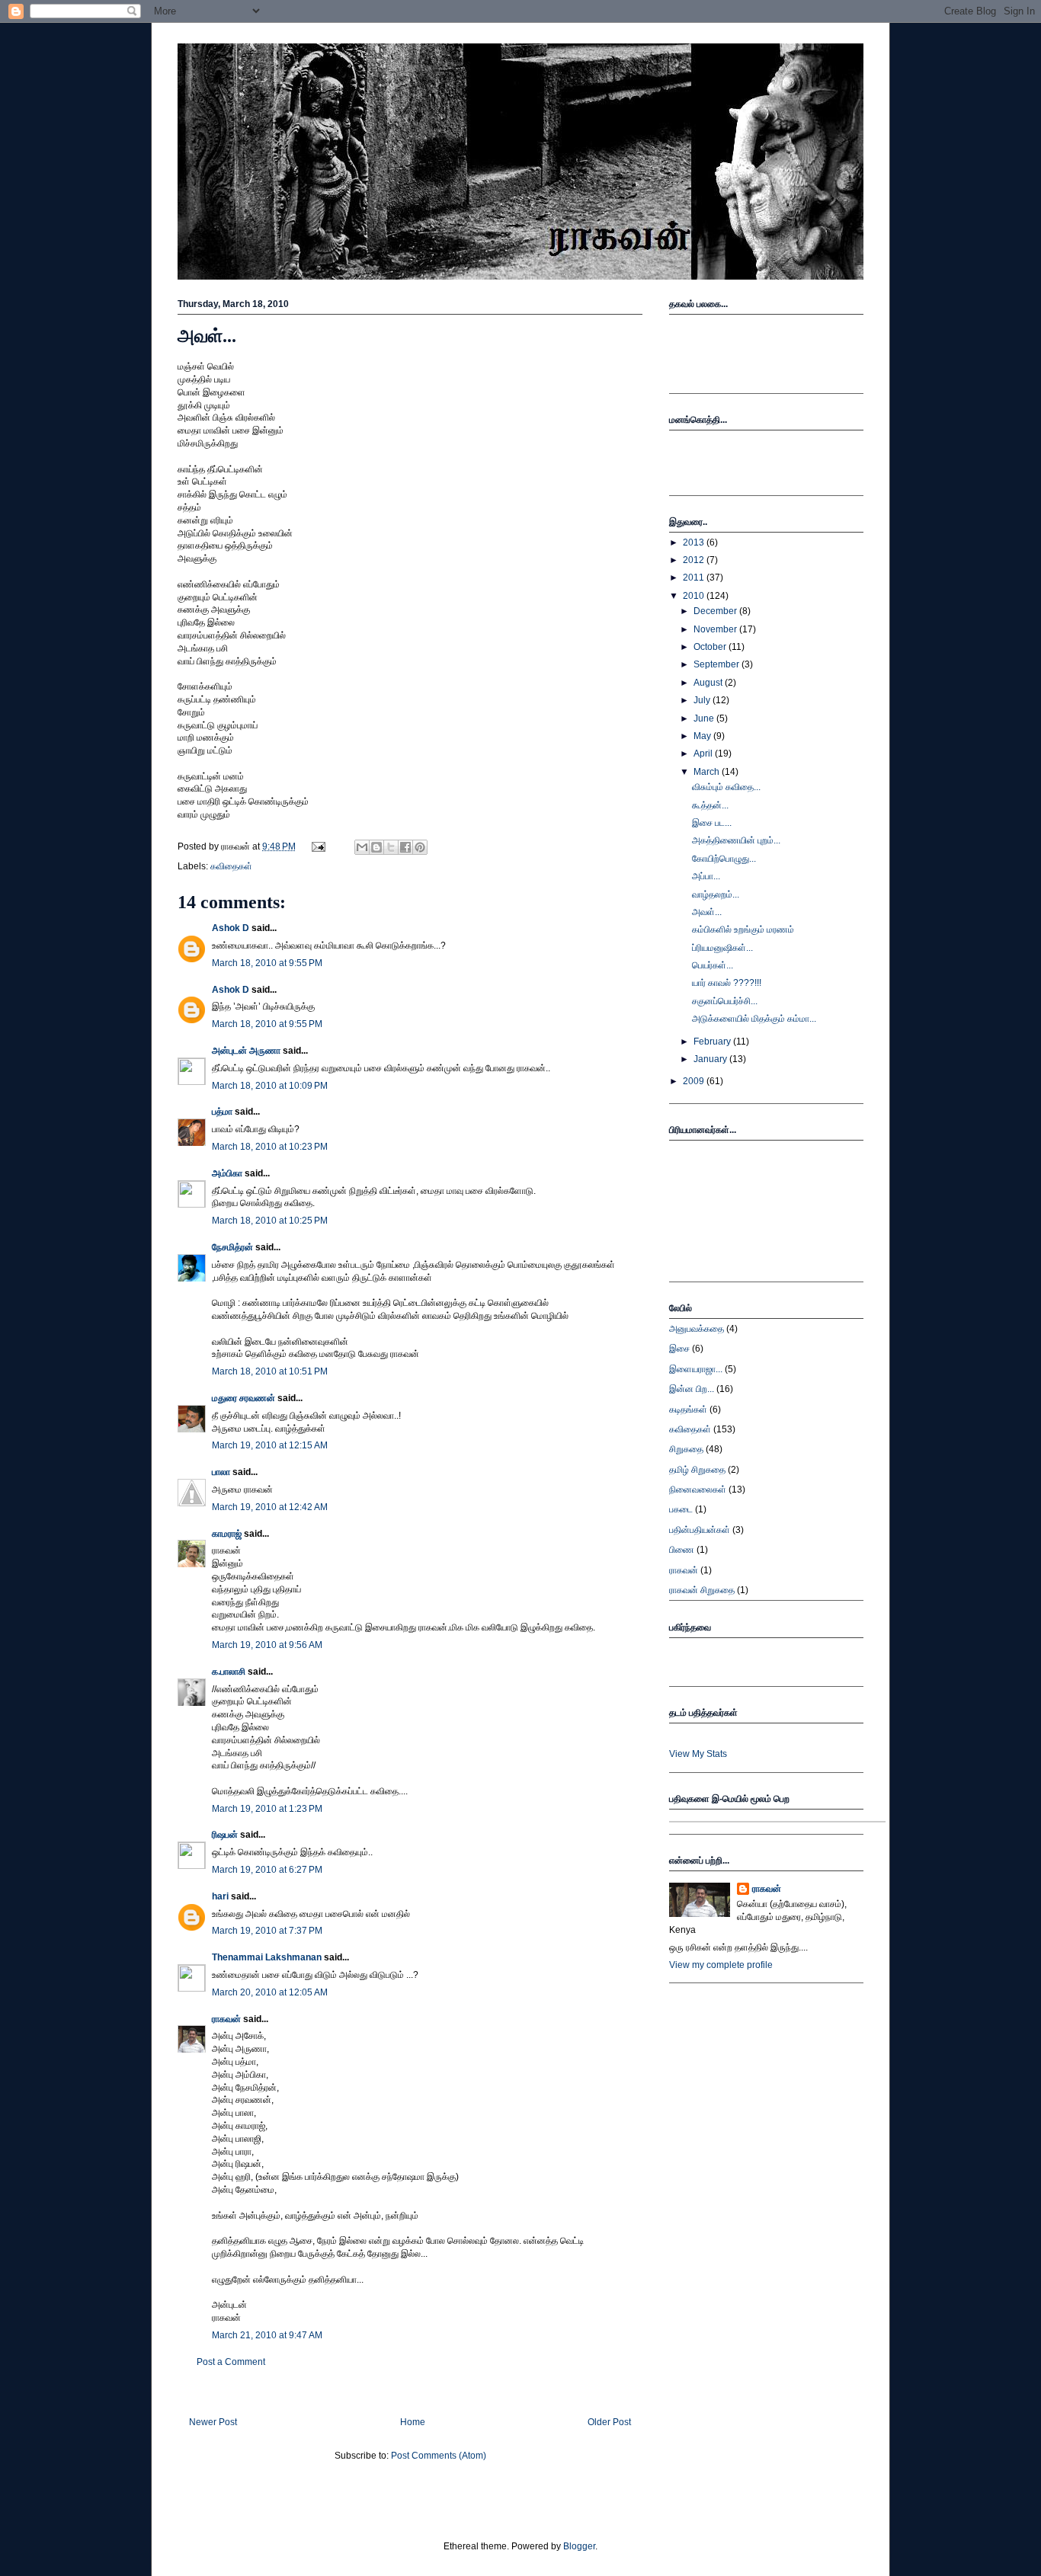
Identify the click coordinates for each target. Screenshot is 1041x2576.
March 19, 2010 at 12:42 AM (270, 1507)
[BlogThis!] (376, 847)
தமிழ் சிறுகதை (697, 1470)
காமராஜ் (227, 1534)
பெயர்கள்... (713, 965)
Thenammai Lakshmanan (267, 1957)
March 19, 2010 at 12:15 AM (270, 1445)
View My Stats (698, 1754)
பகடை (681, 1509)
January (711, 1059)
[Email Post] (317, 846)
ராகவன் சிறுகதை (702, 1590)
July (703, 700)
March (708, 772)
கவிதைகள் (231, 866)
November (716, 629)
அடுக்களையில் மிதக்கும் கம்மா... (754, 1019)
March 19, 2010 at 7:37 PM (267, 1931)
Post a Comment (231, 2362)
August (709, 683)
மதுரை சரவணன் (243, 1398)
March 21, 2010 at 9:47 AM (267, 2335)
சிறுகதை (686, 1449)
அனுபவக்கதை (697, 1329)
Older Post (609, 2422)
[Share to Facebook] (405, 847)
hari (220, 1896)
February (713, 1042)
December (716, 611)
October (711, 647)
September (717, 664)
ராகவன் (226, 2019)
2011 (695, 578)
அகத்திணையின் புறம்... (736, 840)
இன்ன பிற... (692, 1389)
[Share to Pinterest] (420, 847)
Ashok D (231, 928)
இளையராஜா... (696, 1369)
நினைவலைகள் (698, 1490)
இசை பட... (712, 823)
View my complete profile (721, 1965)
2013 (695, 542)
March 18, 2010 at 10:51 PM (270, 1371)
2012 (695, 560)
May (703, 736)
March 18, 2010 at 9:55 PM (267, 963)
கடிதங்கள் (688, 1410)
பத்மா (222, 1112)
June (705, 718)
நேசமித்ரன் (232, 1247)
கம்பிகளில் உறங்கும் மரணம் (743, 930)
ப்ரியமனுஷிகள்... (722, 948)
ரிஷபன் (225, 1835)
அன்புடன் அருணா (246, 1051)
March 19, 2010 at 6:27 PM (267, 1870)
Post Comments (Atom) (439, 2456)
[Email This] (362, 847)
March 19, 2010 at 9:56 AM (267, 1645)
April (704, 754)
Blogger (579, 2546)
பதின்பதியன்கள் (700, 1530)
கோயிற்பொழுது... (724, 859)
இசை (679, 1349)
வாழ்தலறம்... (716, 894)
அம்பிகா (227, 1173)
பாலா (221, 1472)
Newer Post (213, 2422)
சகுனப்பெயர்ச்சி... (725, 1001)
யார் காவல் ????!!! (727, 983)
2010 (695, 596)
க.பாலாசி (229, 1672)
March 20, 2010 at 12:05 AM (270, 1992)
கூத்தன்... (710, 805)
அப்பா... (706, 876)
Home (413, 2422)
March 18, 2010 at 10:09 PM (270, 1086)
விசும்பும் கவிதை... (726, 787)
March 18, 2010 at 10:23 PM (270, 1147)
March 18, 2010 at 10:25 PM (270, 1221)
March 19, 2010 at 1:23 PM (267, 1809)
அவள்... (207, 336)
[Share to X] (391, 847)
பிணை (682, 1550)
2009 (695, 1081)
